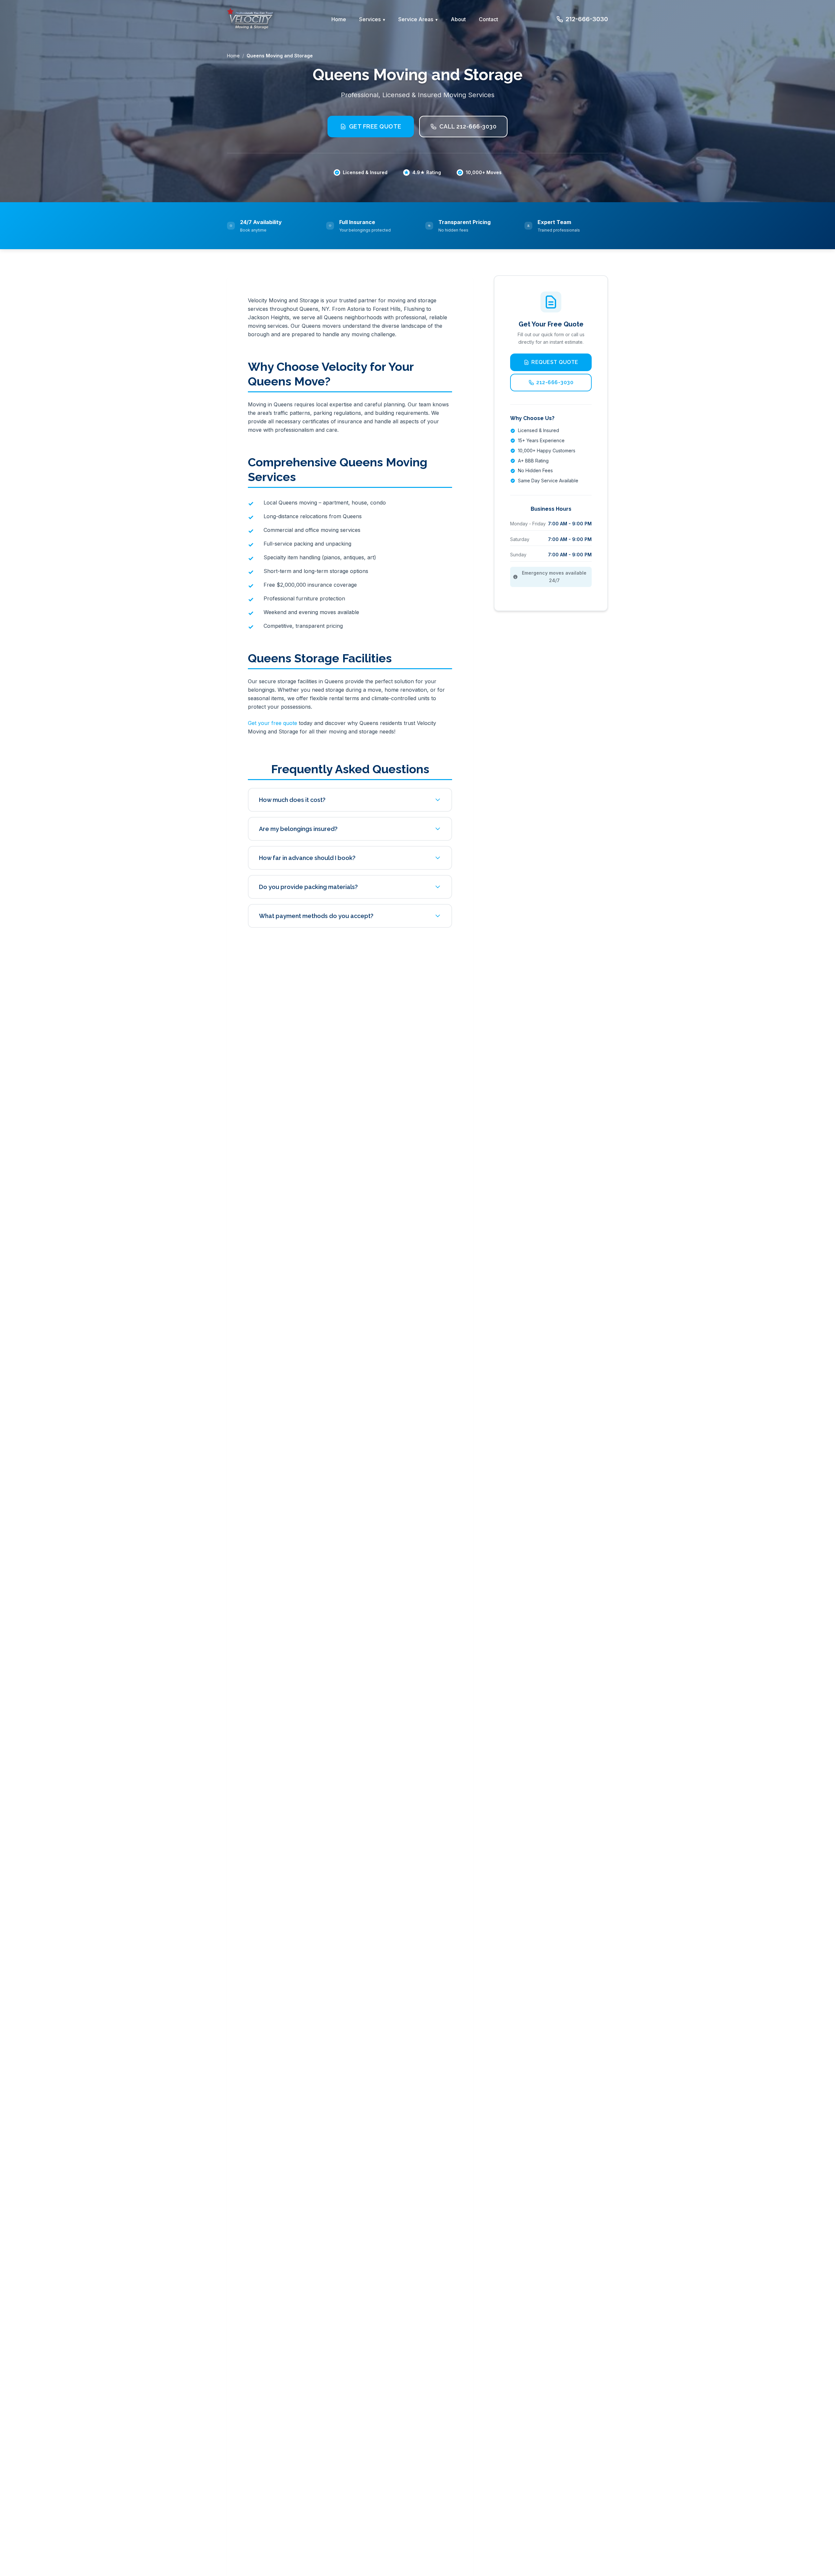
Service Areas (416, 19)
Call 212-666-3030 (468, 126)
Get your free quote (273, 723)
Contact (488, 19)
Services (370, 19)
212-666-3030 (587, 19)
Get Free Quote (375, 126)
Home (339, 19)
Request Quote (555, 362)
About (458, 19)
